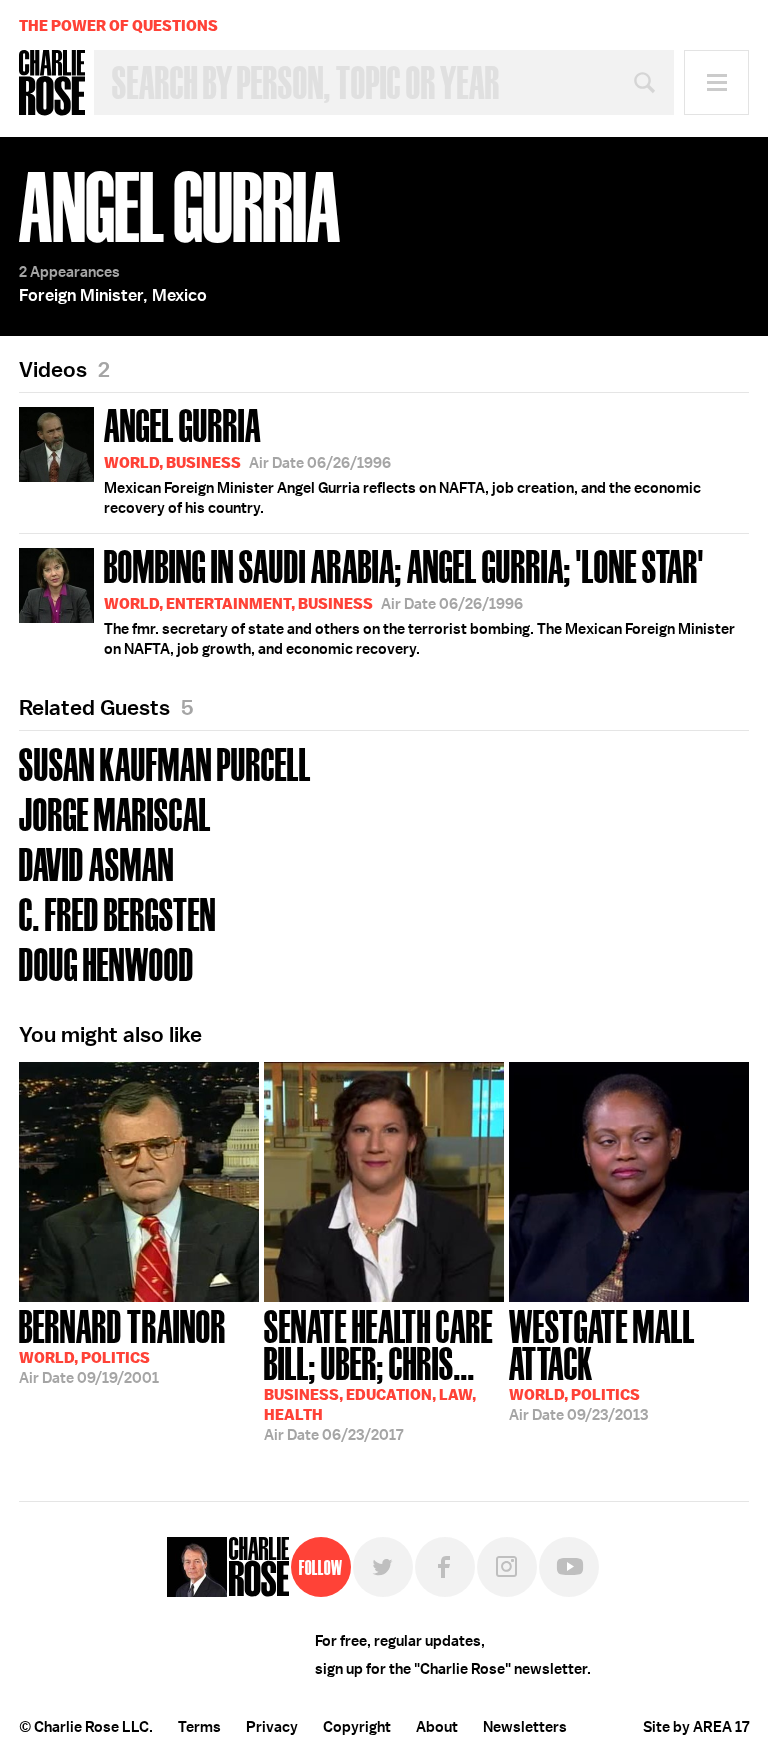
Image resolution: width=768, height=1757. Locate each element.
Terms (199, 1727)
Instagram (507, 1567)
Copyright (357, 1727)
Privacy (272, 1727)
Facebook (445, 1567)
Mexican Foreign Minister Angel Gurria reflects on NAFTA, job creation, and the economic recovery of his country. (402, 459)
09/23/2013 (602, 1363)
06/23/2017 (378, 1373)
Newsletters (525, 1727)
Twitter (383, 1567)
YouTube (569, 1567)
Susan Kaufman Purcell (165, 762)
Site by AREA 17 (696, 1727)
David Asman (96, 862)
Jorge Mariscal (115, 812)
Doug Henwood (106, 962)
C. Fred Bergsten (117, 912)
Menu (716, 82)
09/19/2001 (122, 1345)
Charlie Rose (52, 83)
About (437, 1727)
